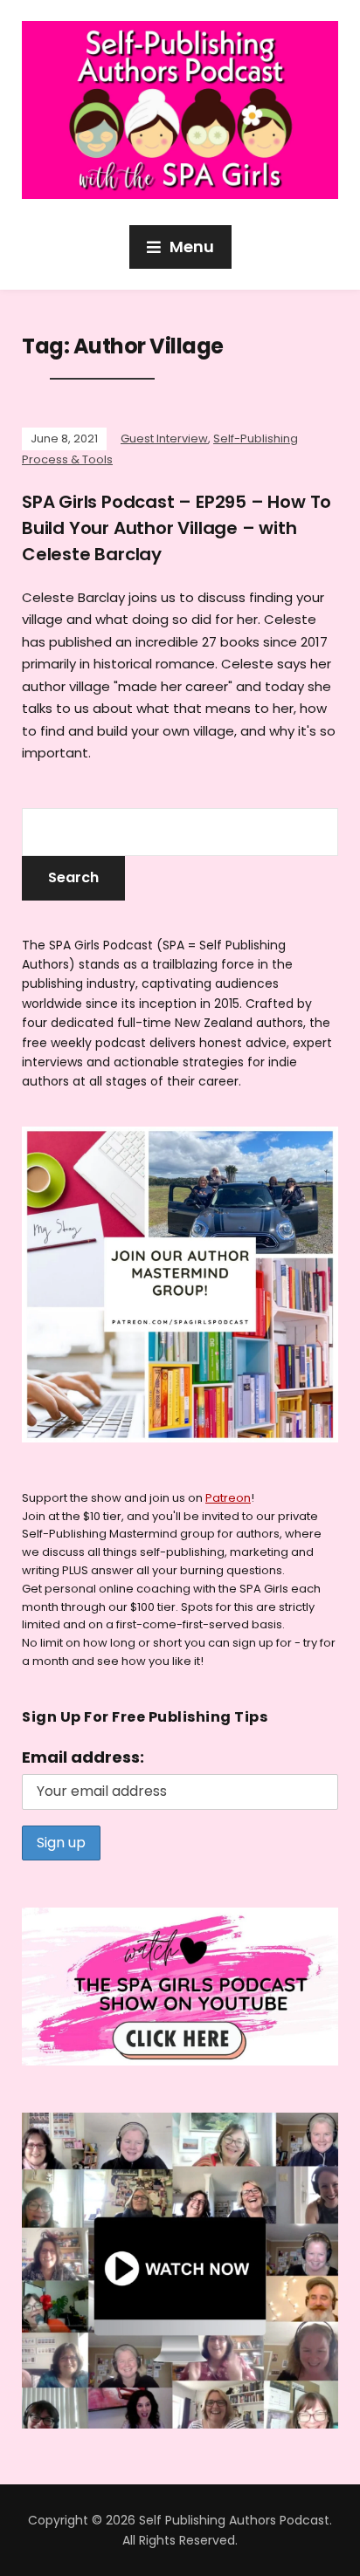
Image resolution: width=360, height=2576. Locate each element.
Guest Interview (164, 438)
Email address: (83, 1757)
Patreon (228, 1498)
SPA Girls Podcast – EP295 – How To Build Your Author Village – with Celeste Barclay (177, 528)
